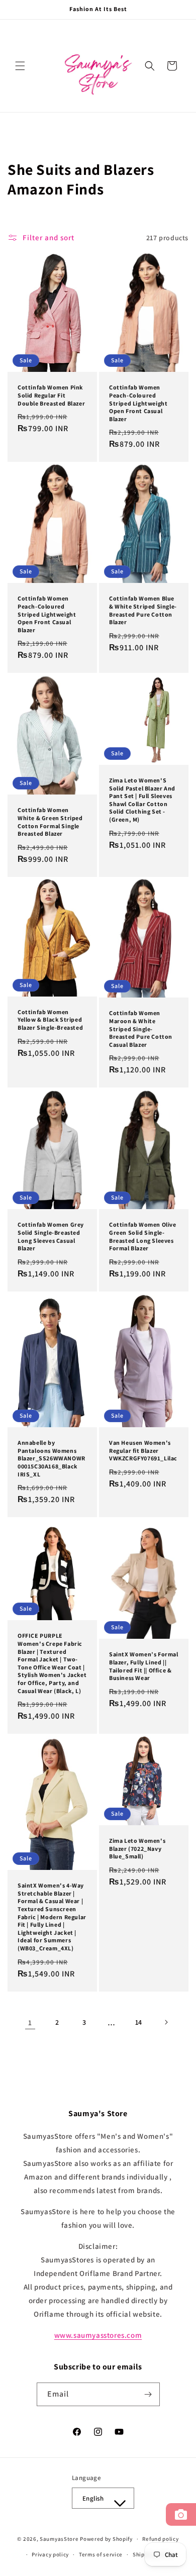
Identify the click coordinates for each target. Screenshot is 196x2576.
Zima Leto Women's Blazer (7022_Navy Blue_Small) (137, 1848)
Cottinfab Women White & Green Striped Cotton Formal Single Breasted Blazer (50, 822)
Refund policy (160, 2539)
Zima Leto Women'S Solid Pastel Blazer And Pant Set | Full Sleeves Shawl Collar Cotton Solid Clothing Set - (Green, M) (142, 800)
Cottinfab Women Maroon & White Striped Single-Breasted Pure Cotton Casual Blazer (141, 1029)
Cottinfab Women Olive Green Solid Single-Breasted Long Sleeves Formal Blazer (143, 1236)
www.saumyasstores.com (98, 2335)
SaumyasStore (59, 2539)
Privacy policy (50, 2554)
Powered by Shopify (106, 2539)
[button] (20, 66)
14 (139, 2022)
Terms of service (101, 2554)
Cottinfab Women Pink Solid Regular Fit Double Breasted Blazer (51, 395)
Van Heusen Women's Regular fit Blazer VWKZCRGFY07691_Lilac (143, 1451)
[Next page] (166, 2022)
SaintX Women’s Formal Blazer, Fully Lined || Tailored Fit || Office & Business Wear (144, 1666)
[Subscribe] (148, 2394)
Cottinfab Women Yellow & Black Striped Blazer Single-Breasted (50, 1020)
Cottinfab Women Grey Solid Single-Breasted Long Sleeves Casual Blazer (51, 1236)
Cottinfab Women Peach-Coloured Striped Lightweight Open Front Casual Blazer (138, 403)
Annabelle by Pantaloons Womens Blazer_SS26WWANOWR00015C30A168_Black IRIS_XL (52, 1459)
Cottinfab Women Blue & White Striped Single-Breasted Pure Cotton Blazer (143, 611)
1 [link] (30, 2022)
